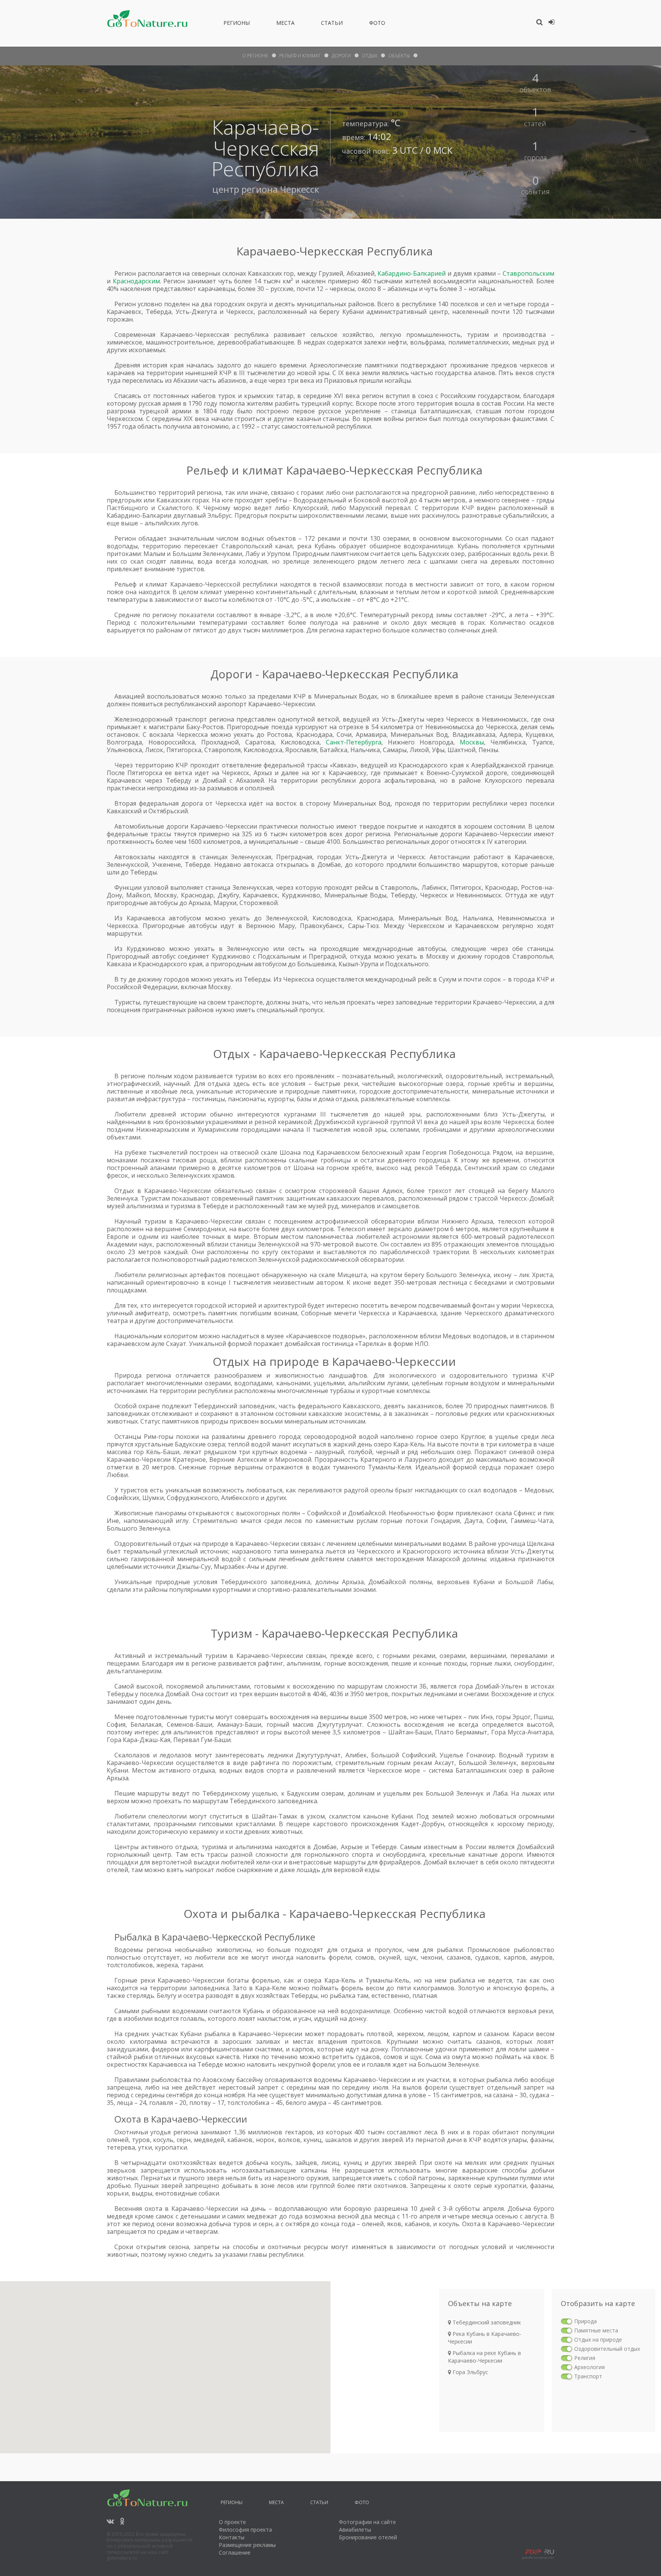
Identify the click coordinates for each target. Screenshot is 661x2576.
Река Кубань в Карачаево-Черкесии (485, 2338)
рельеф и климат (300, 56)
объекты (399, 56)
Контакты (232, 2537)
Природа (585, 2321)
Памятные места (596, 2330)
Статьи (332, 24)
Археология (589, 2367)
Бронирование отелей (368, 2537)
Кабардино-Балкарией (412, 273)
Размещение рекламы (247, 2545)
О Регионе (255, 56)
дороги (341, 56)
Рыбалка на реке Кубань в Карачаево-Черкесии (484, 2357)
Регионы (237, 24)
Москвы (472, 742)
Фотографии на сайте (367, 2522)
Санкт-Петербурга (354, 742)
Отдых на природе (598, 2340)
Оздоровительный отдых (607, 2349)
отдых (370, 56)
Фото (377, 24)
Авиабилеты (355, 2530)
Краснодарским (136, 281)
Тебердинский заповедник (486, 2322)
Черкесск (300, 189)
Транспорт (588, 2376)
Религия (585, 2358)
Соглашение (235, 2552)
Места (285, 24)
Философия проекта (245, 2530)
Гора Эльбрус (470, 2372)
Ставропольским (528, 273)
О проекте (232, 2522)
